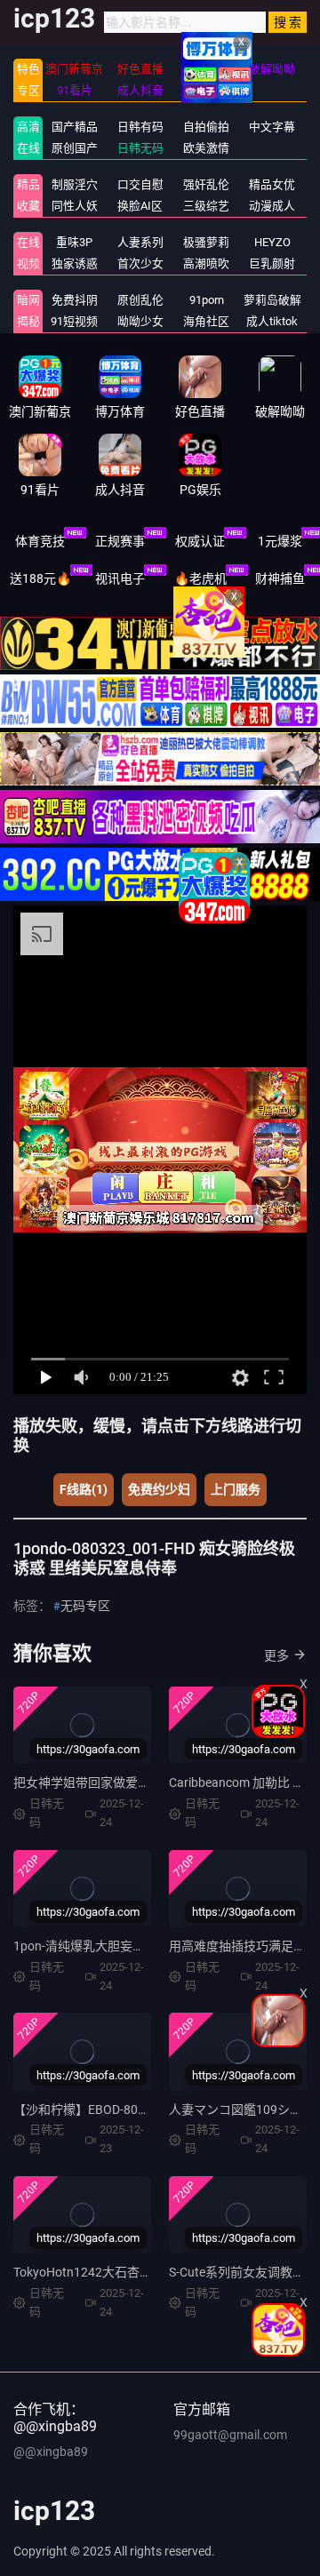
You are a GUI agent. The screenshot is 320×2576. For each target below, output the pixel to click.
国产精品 (75, 127)
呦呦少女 (140, 321)
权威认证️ (200, 541)
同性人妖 (75, 206)
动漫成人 (272, 206)
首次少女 (140, 263)
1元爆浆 (280, 541)
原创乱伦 (140, 300)
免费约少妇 (159, 1489)
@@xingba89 (51, 2452)
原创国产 (75, 148)
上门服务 (236, 1489)
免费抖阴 (75, 300)
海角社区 (206, 321)
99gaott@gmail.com (230, 2435)
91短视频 (74, 321)
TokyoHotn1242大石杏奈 (83, 2272)
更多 (276, 1655)
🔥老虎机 (200, 578)
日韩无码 (140, 148)
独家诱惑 (75, 263)
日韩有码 (140, 127)
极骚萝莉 (206, 242)
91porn (207, 300)
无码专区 (85, 1606)
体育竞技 (40, 541)
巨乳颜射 (272, 263)
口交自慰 (140, 184)
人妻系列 (140, 242)
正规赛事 (120, 541)
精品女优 (272, 184)
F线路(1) (84, 1489)
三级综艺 (206, 206)
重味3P (74, 242)
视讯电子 (120, 578)
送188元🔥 (40, 578)
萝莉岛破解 (272, 300)
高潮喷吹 (206, 263)
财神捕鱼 (280, 578)
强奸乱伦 (206, 184)
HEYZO (272, 242)
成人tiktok (272, 321)
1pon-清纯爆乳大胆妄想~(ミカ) (100, 1946)
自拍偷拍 (206, 127)
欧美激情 (206, 148)
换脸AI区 (140, 206)
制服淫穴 (75, 184)
